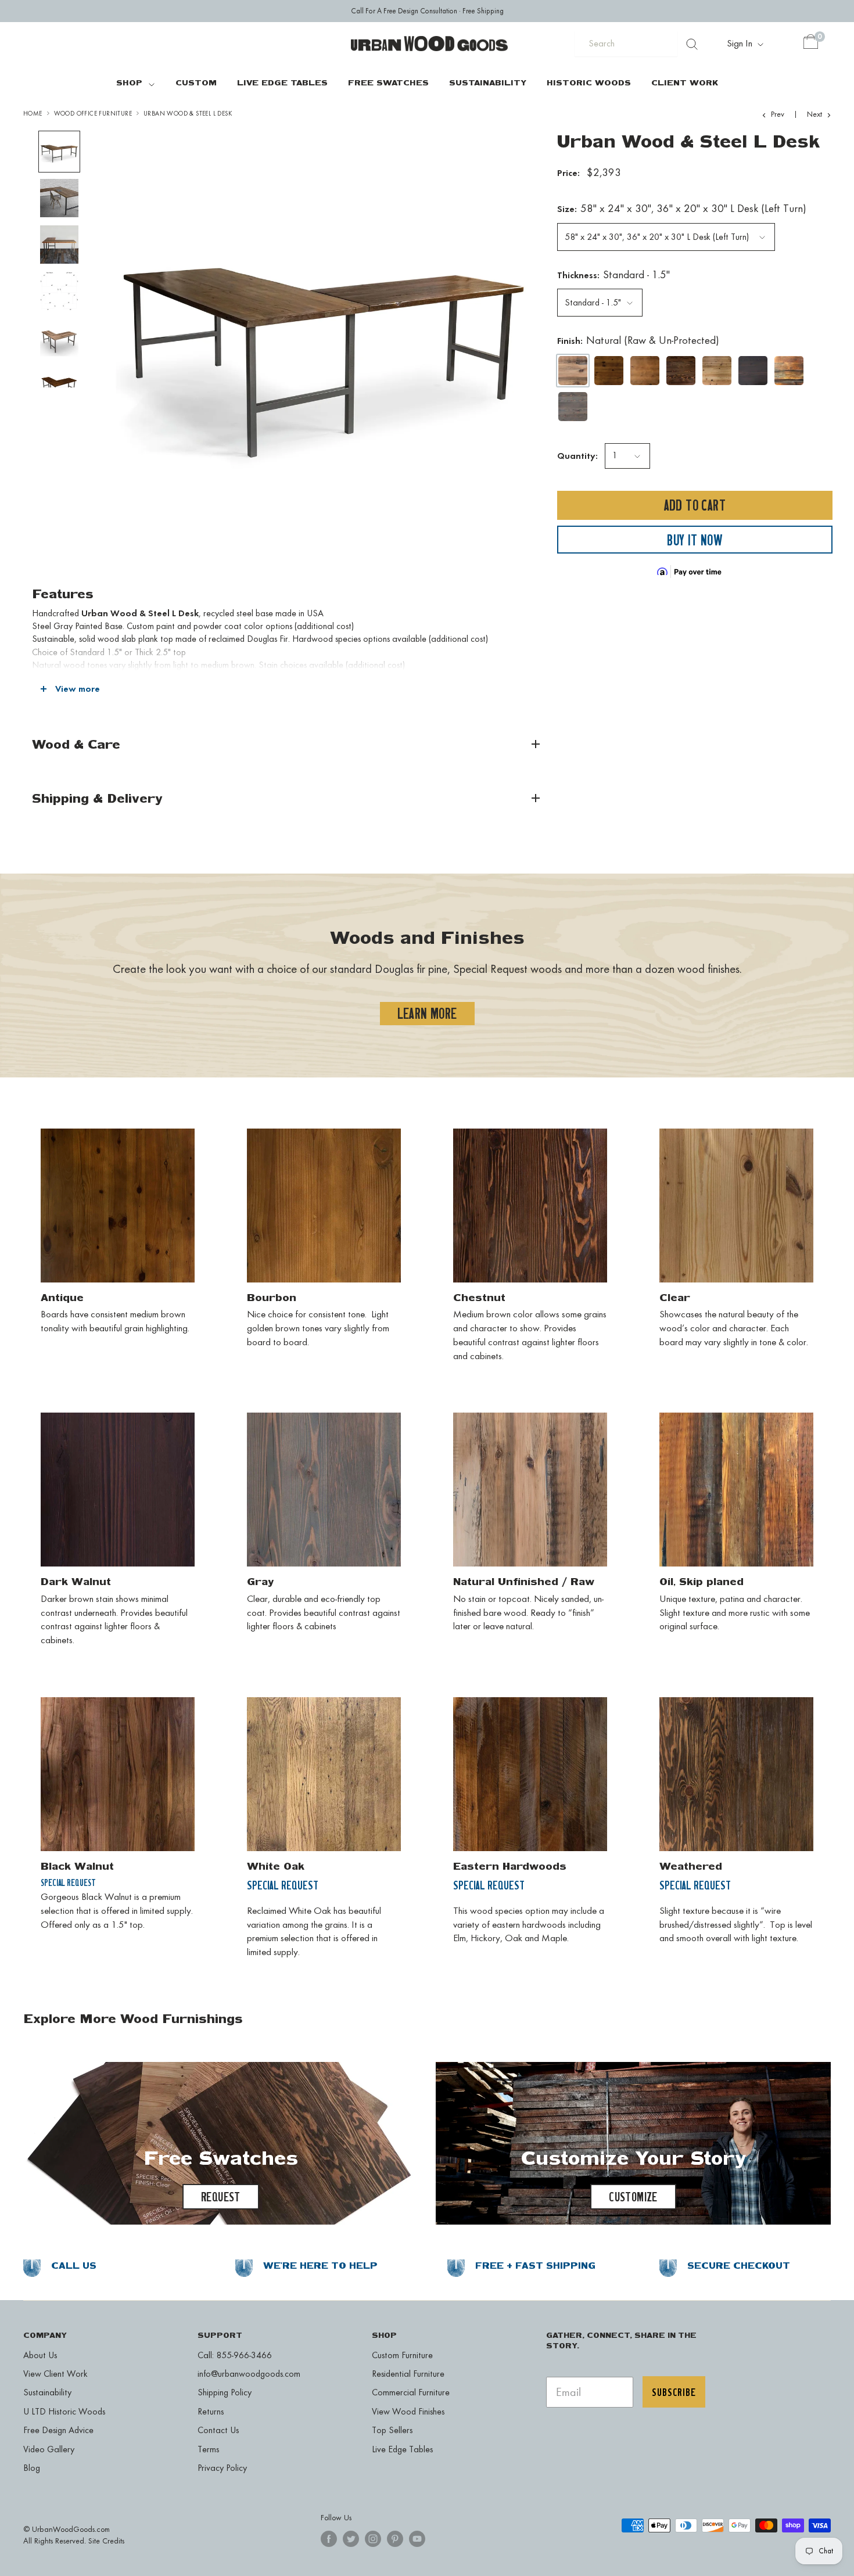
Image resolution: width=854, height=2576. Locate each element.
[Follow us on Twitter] (351, 2539)
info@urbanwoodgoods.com (249, 2374)
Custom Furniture (402, 2355)
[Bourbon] (645, 371)
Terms (208, 2449)
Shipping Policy (225, 2392)
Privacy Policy (222, 2468)
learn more (427, 1013)
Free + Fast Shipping (535, 2266)
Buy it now (695, 540)
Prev (778, 114)
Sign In (741, 43)
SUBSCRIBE (674, 2392)
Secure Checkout (739, 2266)
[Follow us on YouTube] (417, 2539)
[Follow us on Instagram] (373, 2539)
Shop (129, 82)
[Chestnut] (681, 371)
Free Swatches (388, 82)
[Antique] (609, 371)
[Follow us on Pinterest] (395, 2539)
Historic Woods (589, 82)
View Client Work (55, 2374)
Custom (196, 82)
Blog (32, 2468)
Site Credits (106, 2541)
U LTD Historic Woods (64, 2411)
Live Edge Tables (282, 82)
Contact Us (218, 2430)
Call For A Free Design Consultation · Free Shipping (427, 11)
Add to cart (695, 506)
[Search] (692, 44)
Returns (211, 2411)
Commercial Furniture (411, 2392)
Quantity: (577, 456)
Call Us (74, 2266)
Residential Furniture (408, 2374)
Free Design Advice (58, 2430)
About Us (40, 2355)
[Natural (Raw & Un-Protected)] (573, 371)
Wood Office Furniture (93, 114)
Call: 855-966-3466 (235, 2355)
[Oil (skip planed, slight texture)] (789, 371)
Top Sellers (392, 2430)
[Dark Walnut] (753, 371)
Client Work (685, 82)
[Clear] (717, 371)
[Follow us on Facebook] (329, 2539)
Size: (682, 209)
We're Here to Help (320, 2266)
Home (33, 114)
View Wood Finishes (408, 2411)
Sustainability (488, 82)
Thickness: (613, 275)
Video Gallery (49, 2449)
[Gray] (573, 407)
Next (814, 114)
